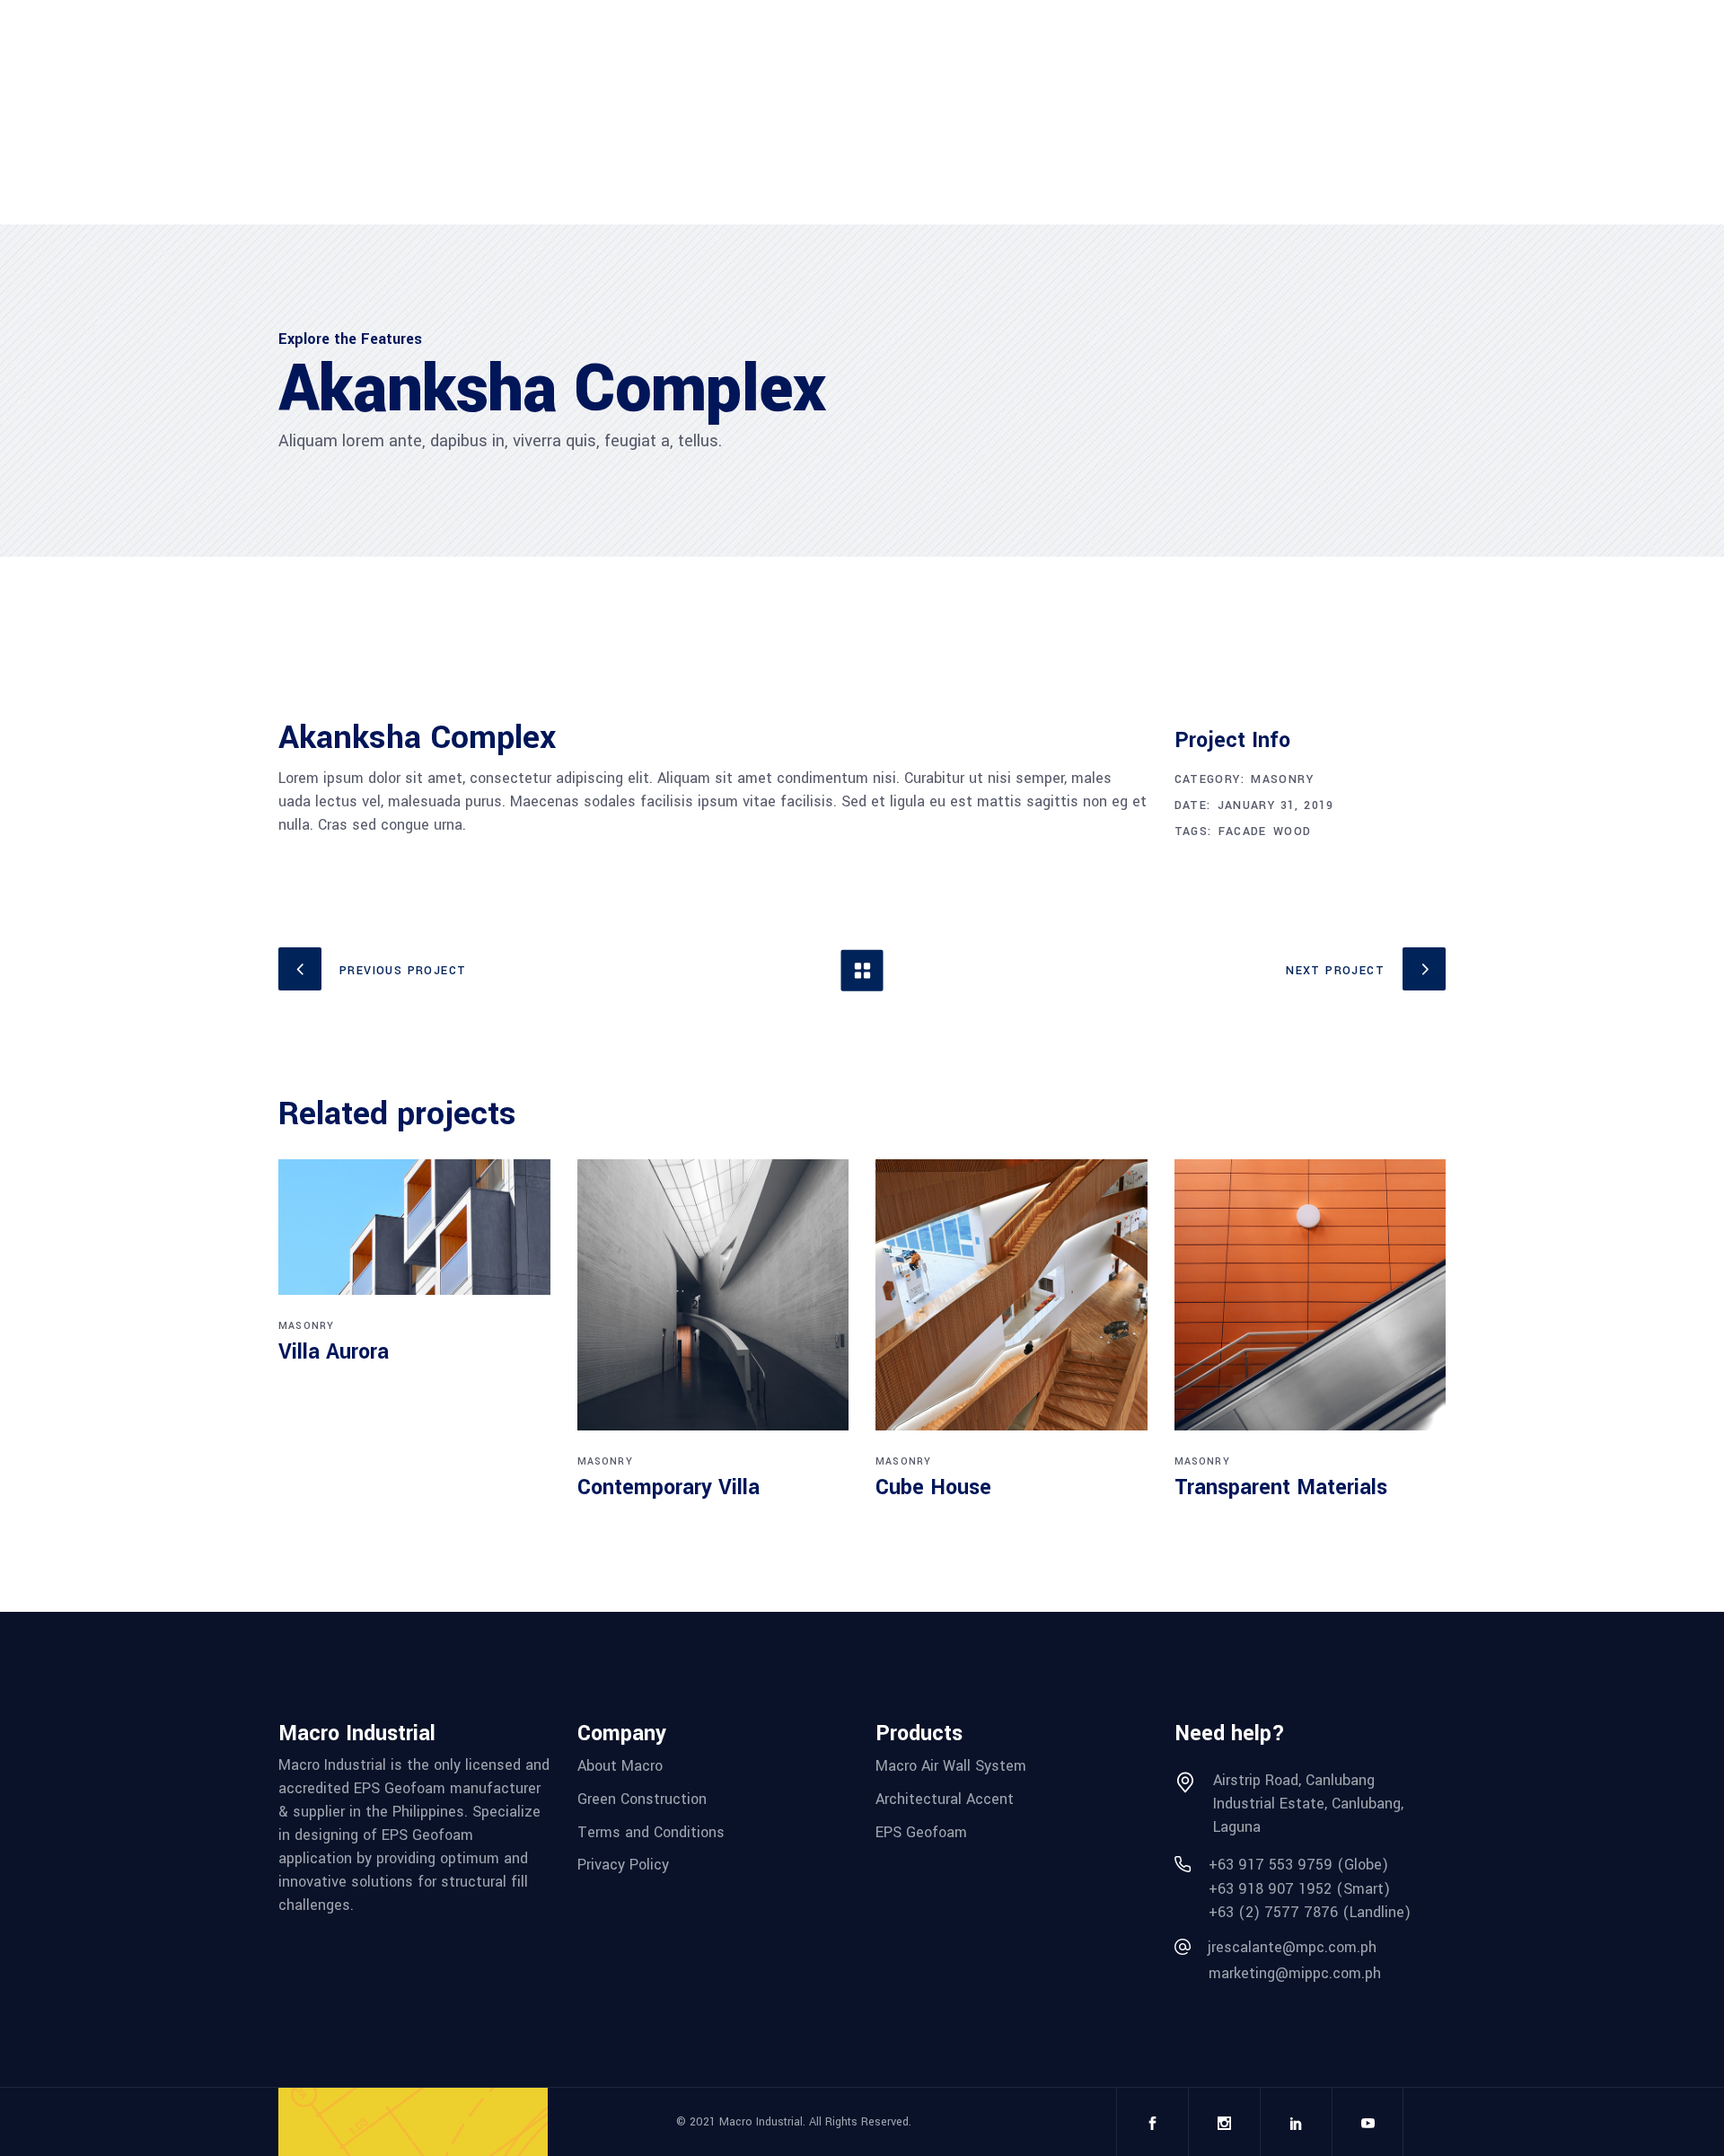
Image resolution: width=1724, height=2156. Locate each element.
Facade (1243, 832)
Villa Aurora (334, 1352)
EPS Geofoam (921, 1831)
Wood (1293, 832)
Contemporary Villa (668, 1487)
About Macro (620, 1766)
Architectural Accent (945, 1799)
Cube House (933, 1487)
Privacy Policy (623, 1865)
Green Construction (642, 1799)
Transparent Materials (1281, 1487)
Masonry (1282, 779)
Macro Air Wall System (951, 1766)
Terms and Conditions (651, 1831)
